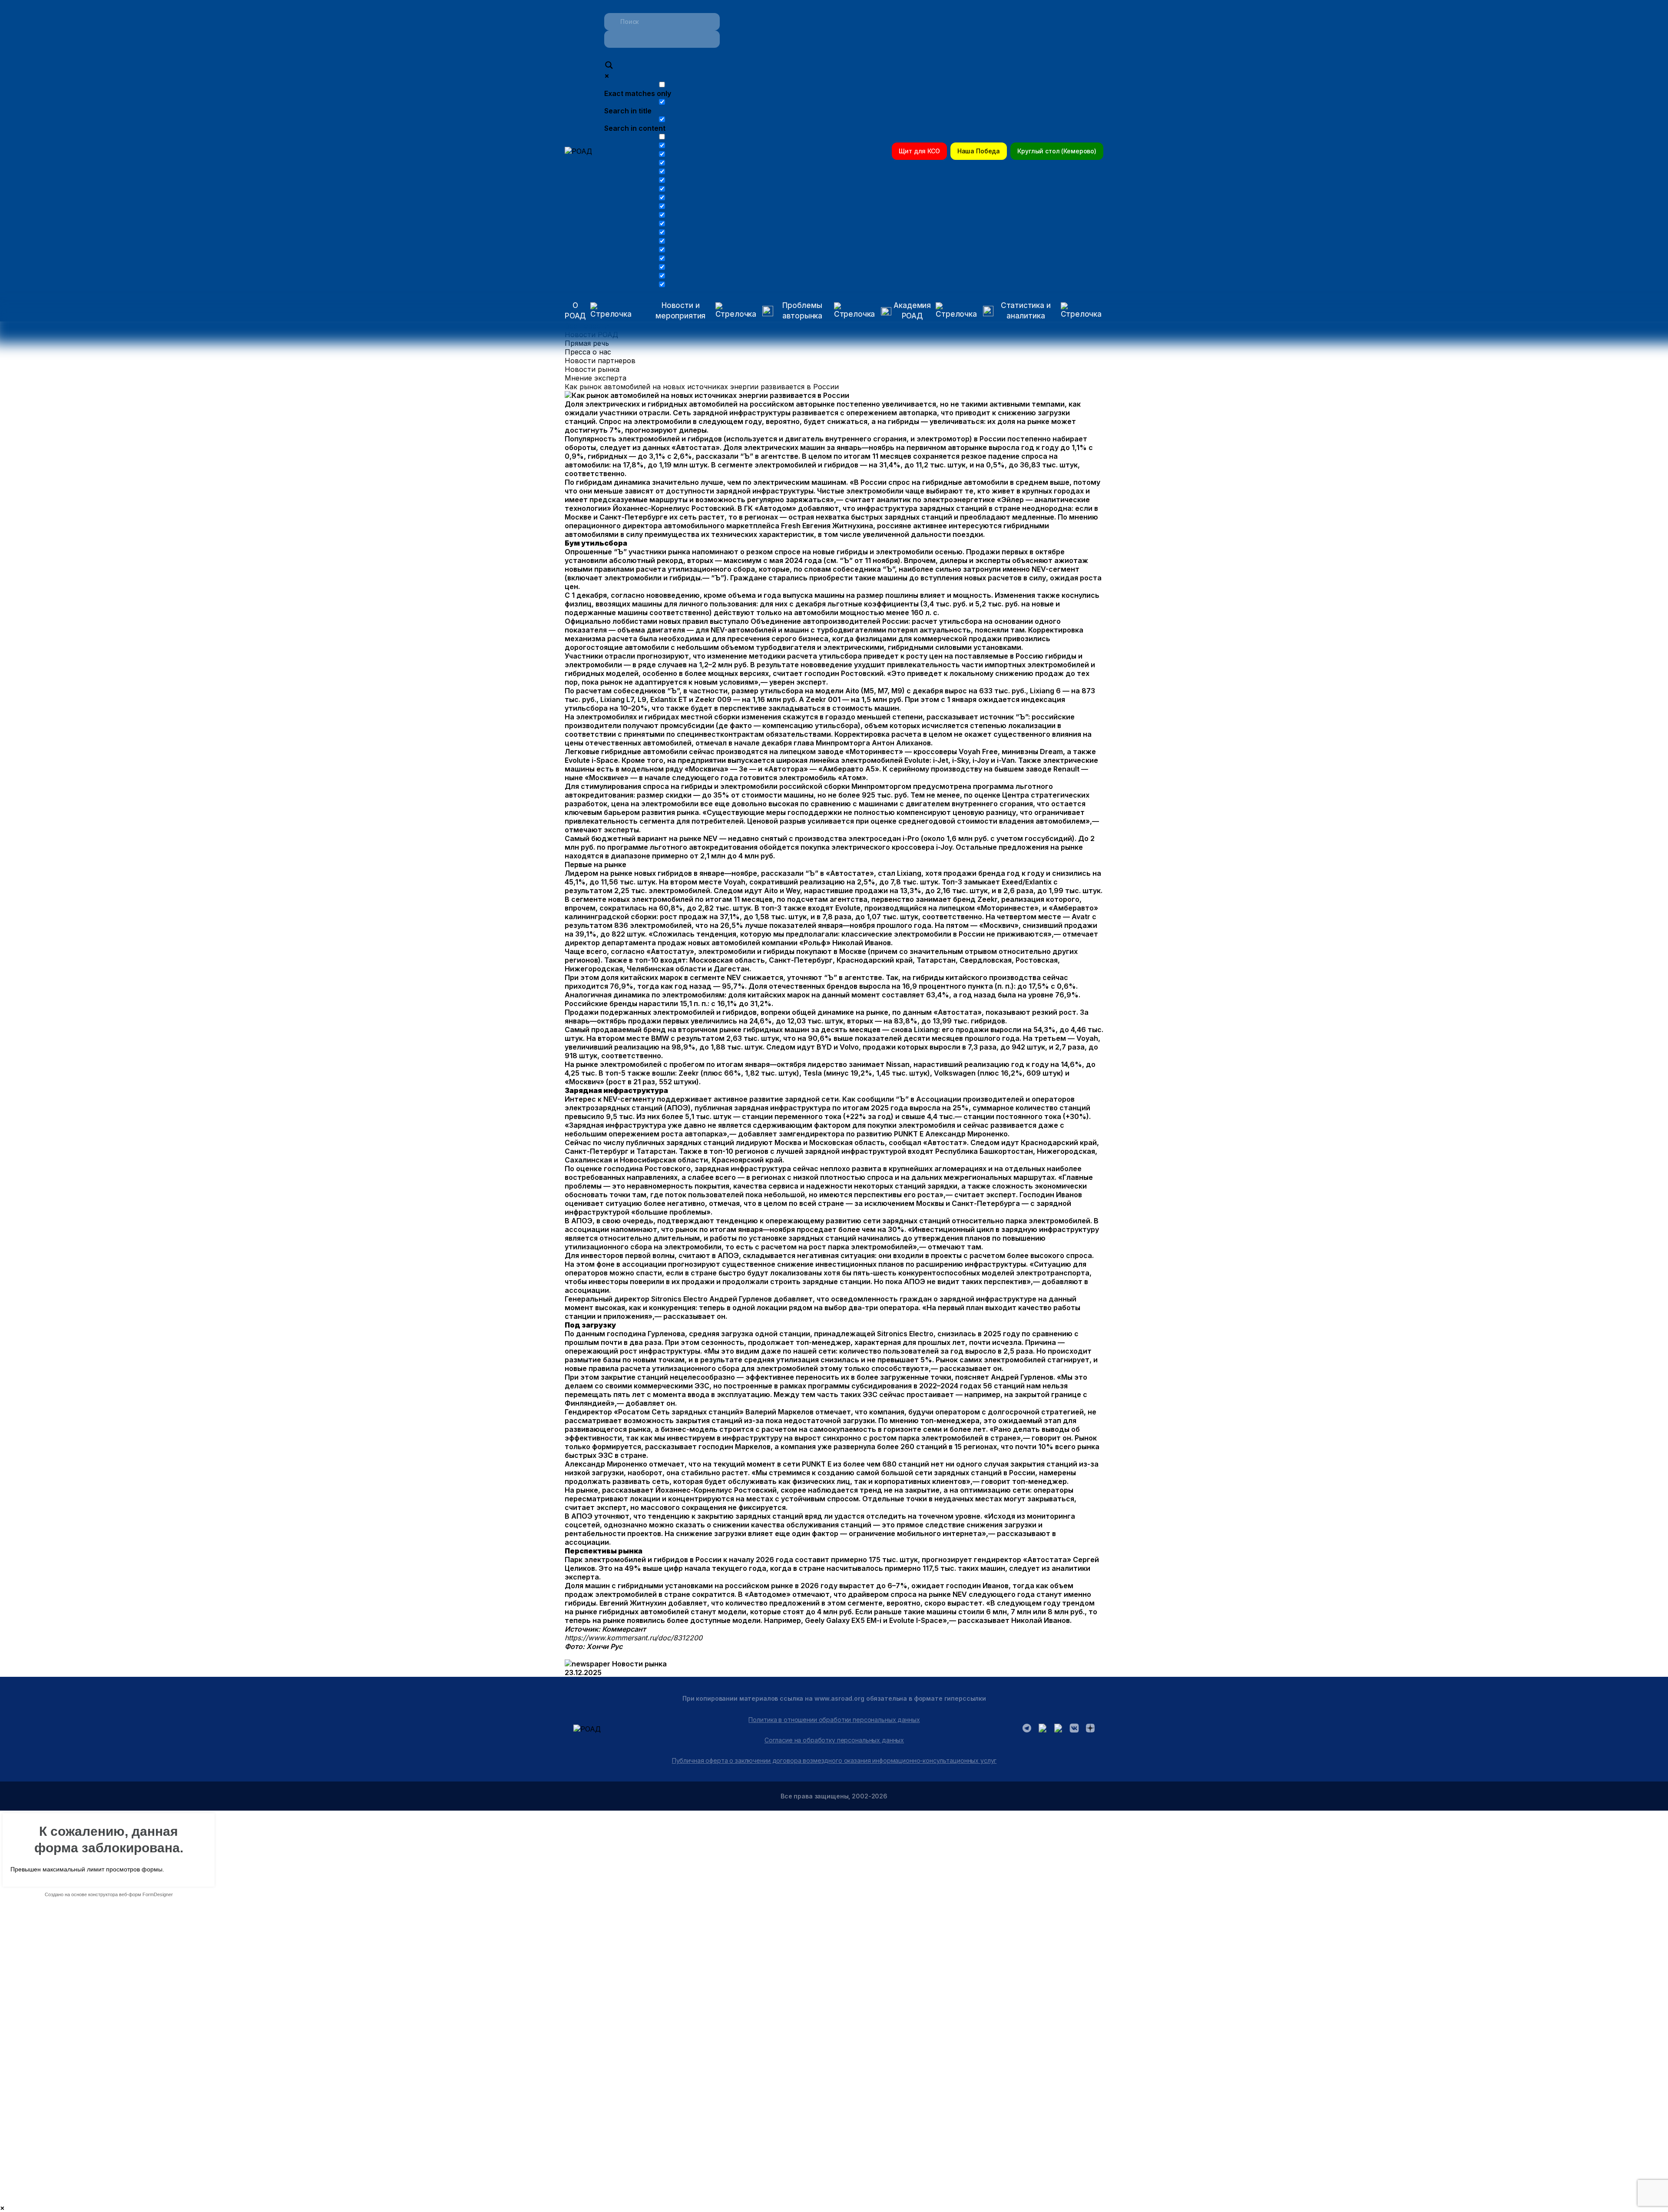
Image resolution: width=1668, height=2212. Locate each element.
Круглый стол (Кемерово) (1057, 151)
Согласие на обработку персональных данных (834, 1740)
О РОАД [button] (575, 311)
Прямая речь (587, 343)
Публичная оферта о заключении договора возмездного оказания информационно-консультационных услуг (834, 1760)
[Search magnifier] (609, 66)
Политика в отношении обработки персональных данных (834, 1720)
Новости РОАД (591, 334)
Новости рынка (592, 369)
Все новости (587, 326)
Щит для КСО (919, 151)
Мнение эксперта (596, 378)
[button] (698, 311)
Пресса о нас (588, 352)
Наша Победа (979, 151)
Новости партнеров (600, 361)
